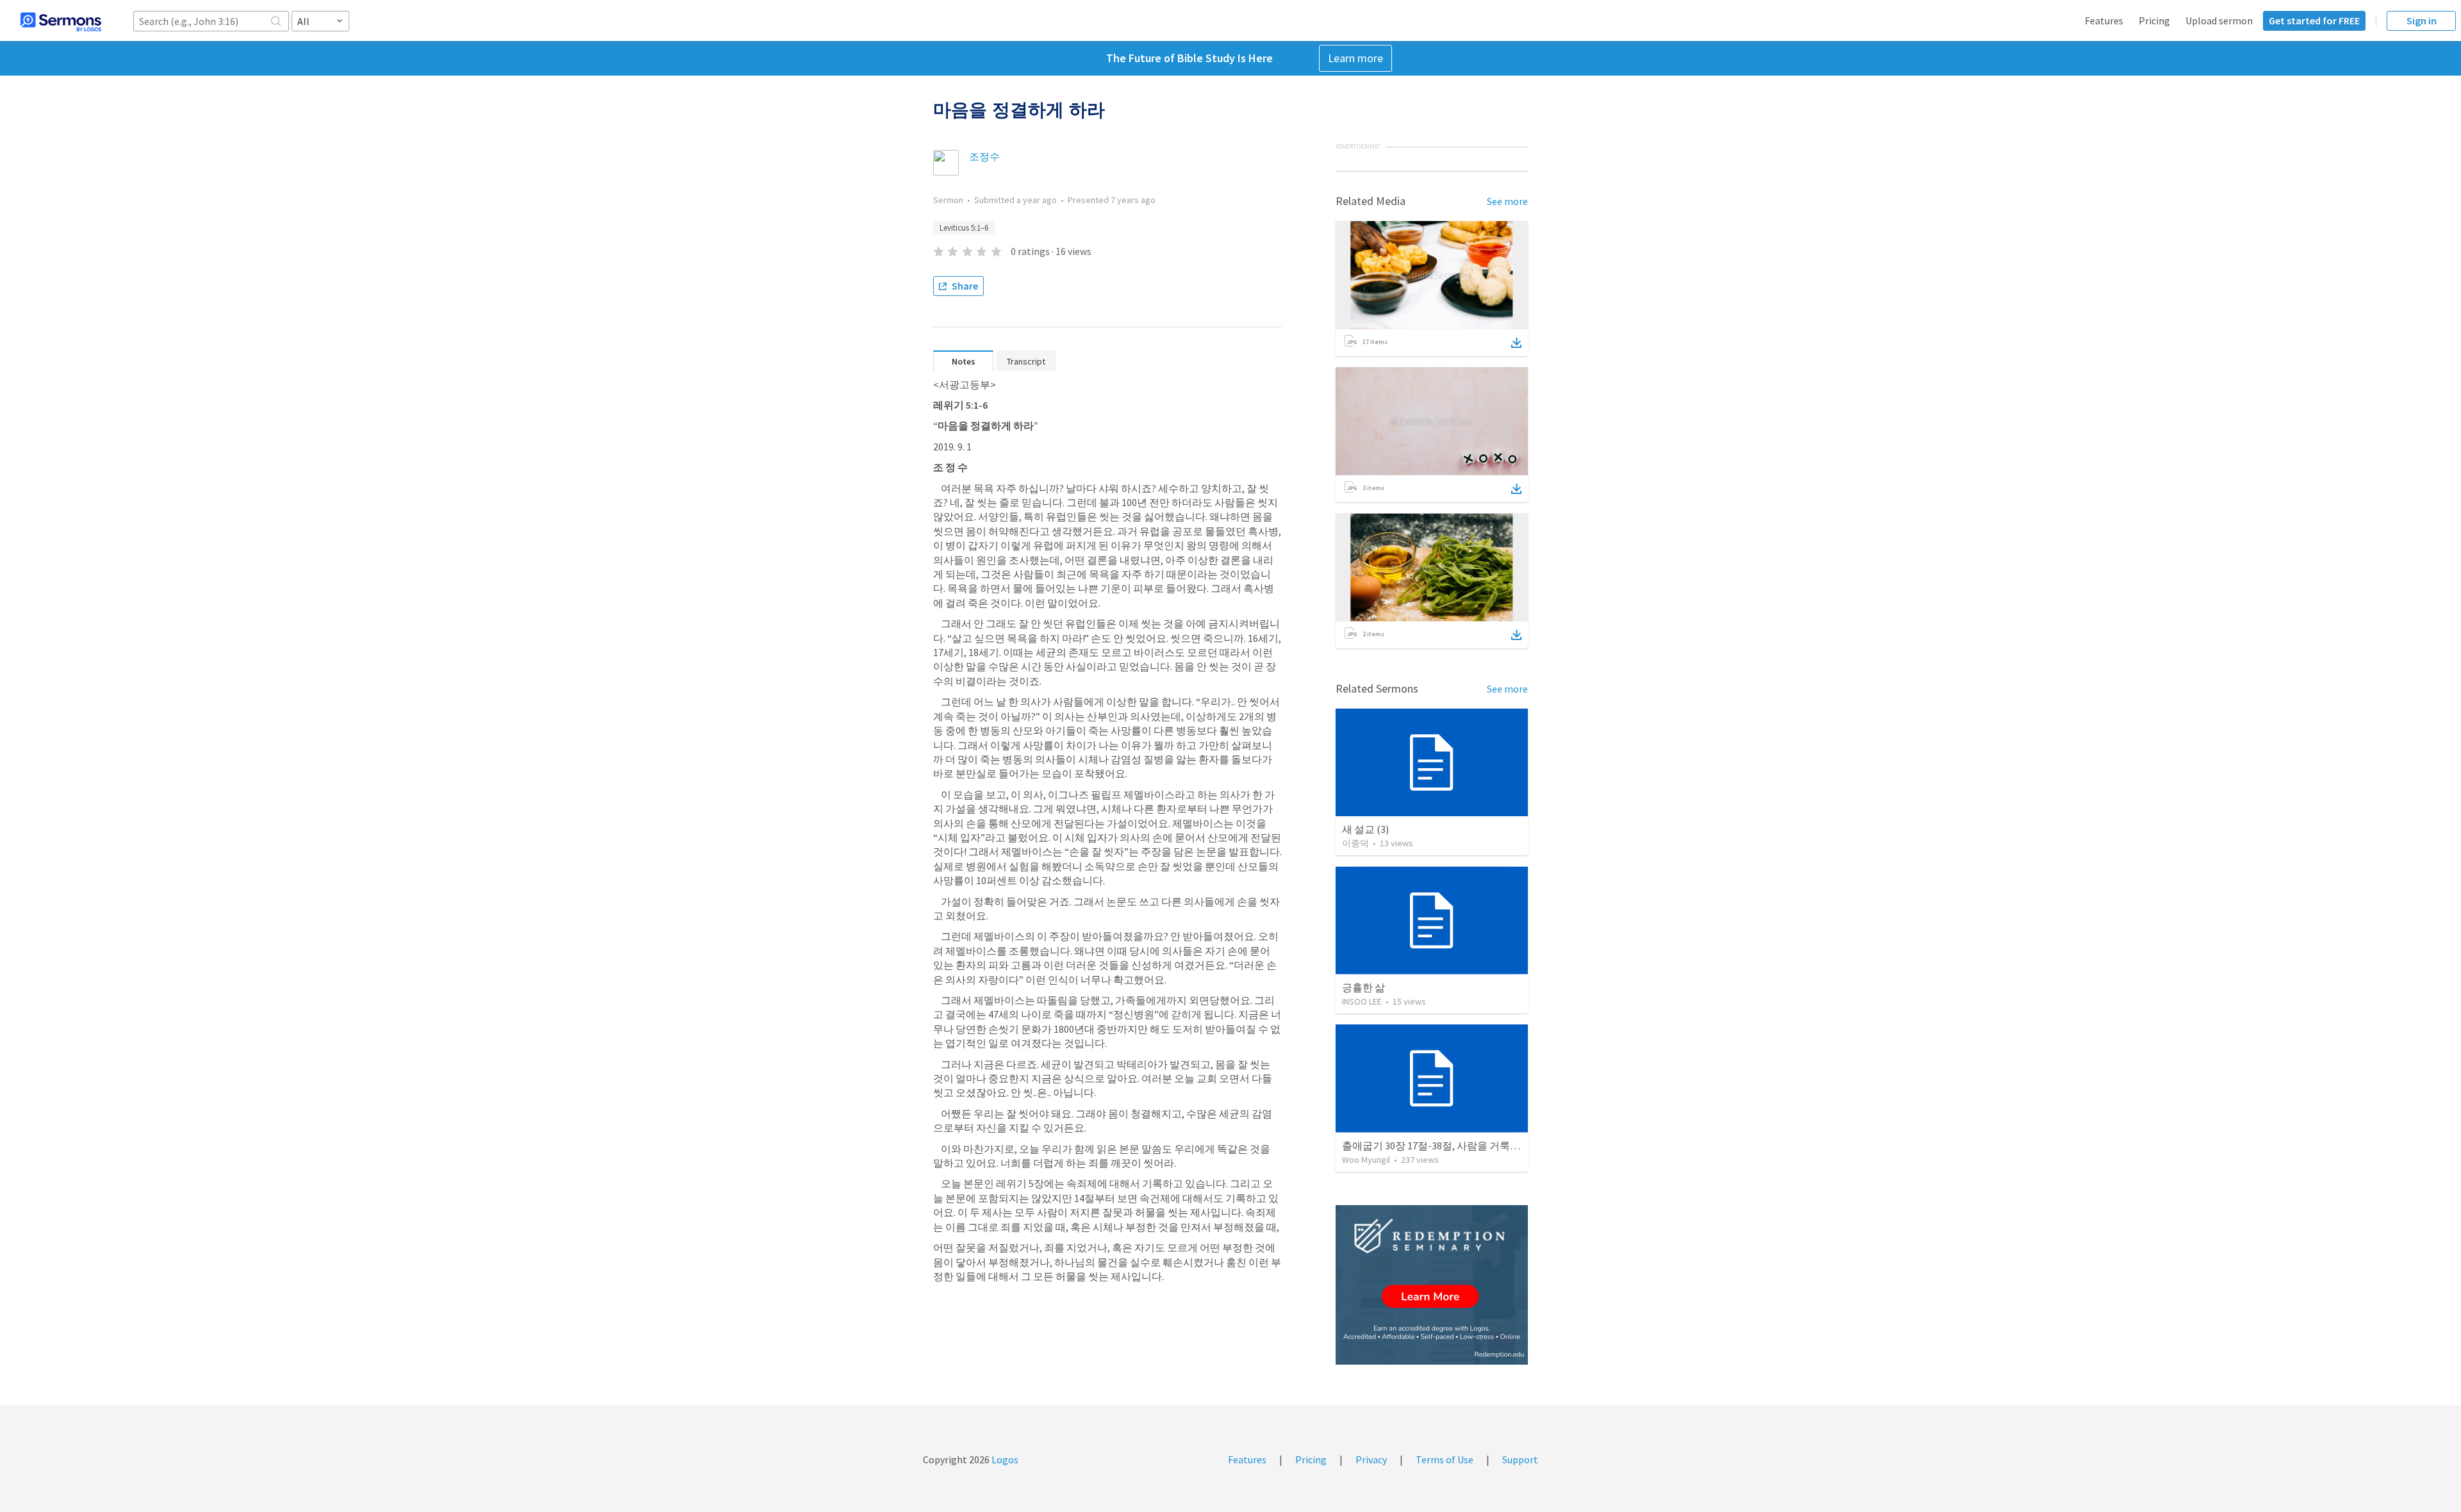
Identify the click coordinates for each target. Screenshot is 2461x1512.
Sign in (2422, 21)
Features (2104, 21)
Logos (1004, 1459)
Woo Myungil (1366, 1160)
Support (1520, 1459)
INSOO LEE (1362, 1001)
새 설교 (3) (1365, 829)
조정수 (984, 156)
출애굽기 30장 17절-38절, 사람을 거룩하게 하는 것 (1454, 1146)
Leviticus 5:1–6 (964, 228)
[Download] (1516, 343)
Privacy (1371, 1459)
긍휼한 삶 (1363, 987)
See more (1507, 201)
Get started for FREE (2314, 21)
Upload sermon (2219, 21)
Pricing (2154, 21)
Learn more (1355, 58)
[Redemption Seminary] (1432, 1285)
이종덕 (1355, 843)
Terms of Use (1445, 1459)
